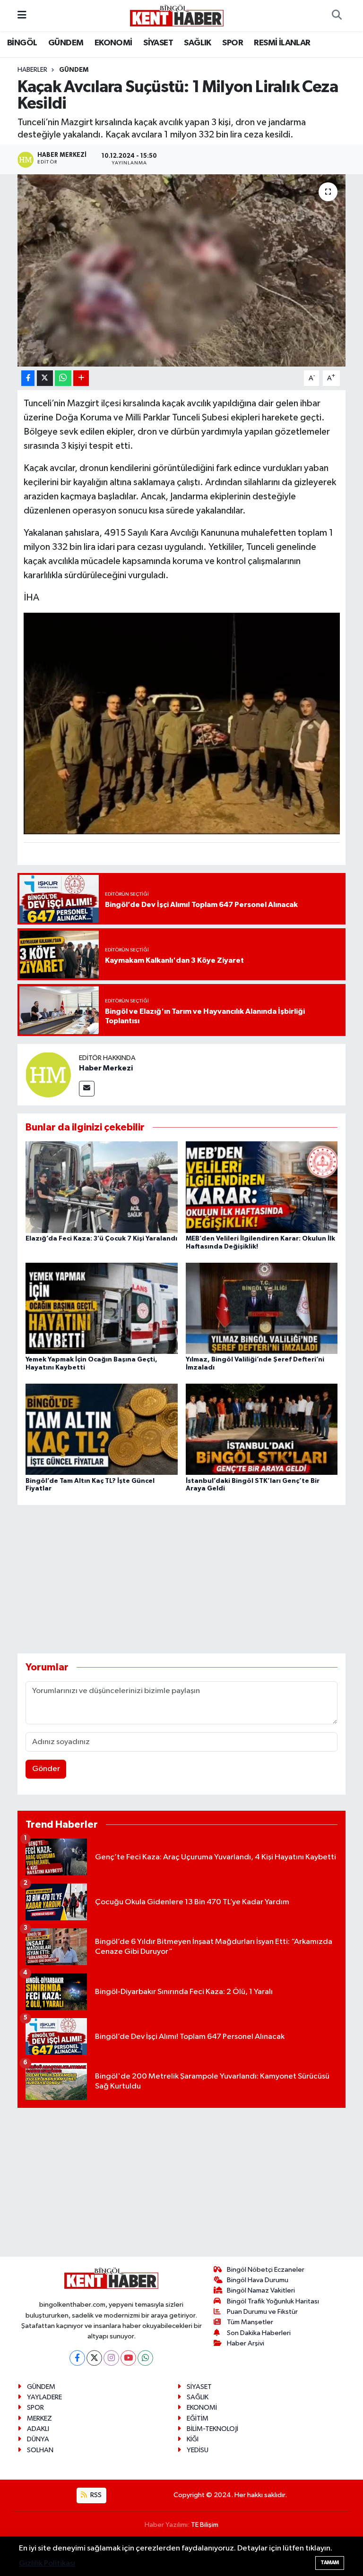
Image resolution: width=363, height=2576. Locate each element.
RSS (95, 2495)
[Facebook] (77, 2358)
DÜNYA (38, 2439)
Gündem (74, 70)
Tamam (330, 2563)
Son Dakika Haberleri (259, 2333)
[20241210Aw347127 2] (182, 723)
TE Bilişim (205, 2525)
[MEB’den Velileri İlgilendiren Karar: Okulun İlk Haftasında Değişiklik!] (262, 1187)
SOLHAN (40, 2450)
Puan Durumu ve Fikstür (262, 2312)
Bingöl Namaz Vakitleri (261, 2290)
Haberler (32, 70)
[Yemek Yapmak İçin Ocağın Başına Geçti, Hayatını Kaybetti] (102, 1308)
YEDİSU (198, 2450)
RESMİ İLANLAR (282, 43)
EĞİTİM (198, 2418)
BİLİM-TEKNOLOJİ (212, 2429)
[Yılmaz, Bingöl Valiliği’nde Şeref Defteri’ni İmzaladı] (262, 1308)
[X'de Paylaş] (45, 378)
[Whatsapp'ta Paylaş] (63, 378)
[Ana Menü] (22, 15)
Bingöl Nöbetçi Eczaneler (266, 2270)
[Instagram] (111, 2358)
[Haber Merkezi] (48, 1074)
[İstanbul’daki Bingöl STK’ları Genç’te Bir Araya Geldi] (262, 1429)
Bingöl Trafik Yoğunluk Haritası (273, 2301)
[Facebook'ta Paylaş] (28, 378)
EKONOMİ (113, 43)
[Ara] (337, 16)
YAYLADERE (44, 2397)
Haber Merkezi (106, 1068)
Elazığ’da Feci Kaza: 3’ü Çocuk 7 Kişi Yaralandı (101, 1239)
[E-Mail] (87, 1089)
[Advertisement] (190, 1579)
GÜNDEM (66, 43)
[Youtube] (128, 2358)
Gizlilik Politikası (47, 2563)
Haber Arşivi (246, 2343)
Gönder (46, 1769)
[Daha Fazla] (81, 378)
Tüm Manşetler (250, 2322)
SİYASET (158, 43)
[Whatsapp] (145, 2358)
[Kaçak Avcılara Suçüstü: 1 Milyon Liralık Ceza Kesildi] (182, 270)
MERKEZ (39, 2418)
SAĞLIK (197, 43)
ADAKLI (38, 2429)
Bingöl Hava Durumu (258, 2280)
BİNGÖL (22, 43)
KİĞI (193, 2439)
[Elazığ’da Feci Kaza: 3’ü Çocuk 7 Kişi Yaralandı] (102, 1187)
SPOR (233, 43)
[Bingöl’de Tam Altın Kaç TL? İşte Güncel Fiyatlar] (102, 1429)
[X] (94, 2358)
